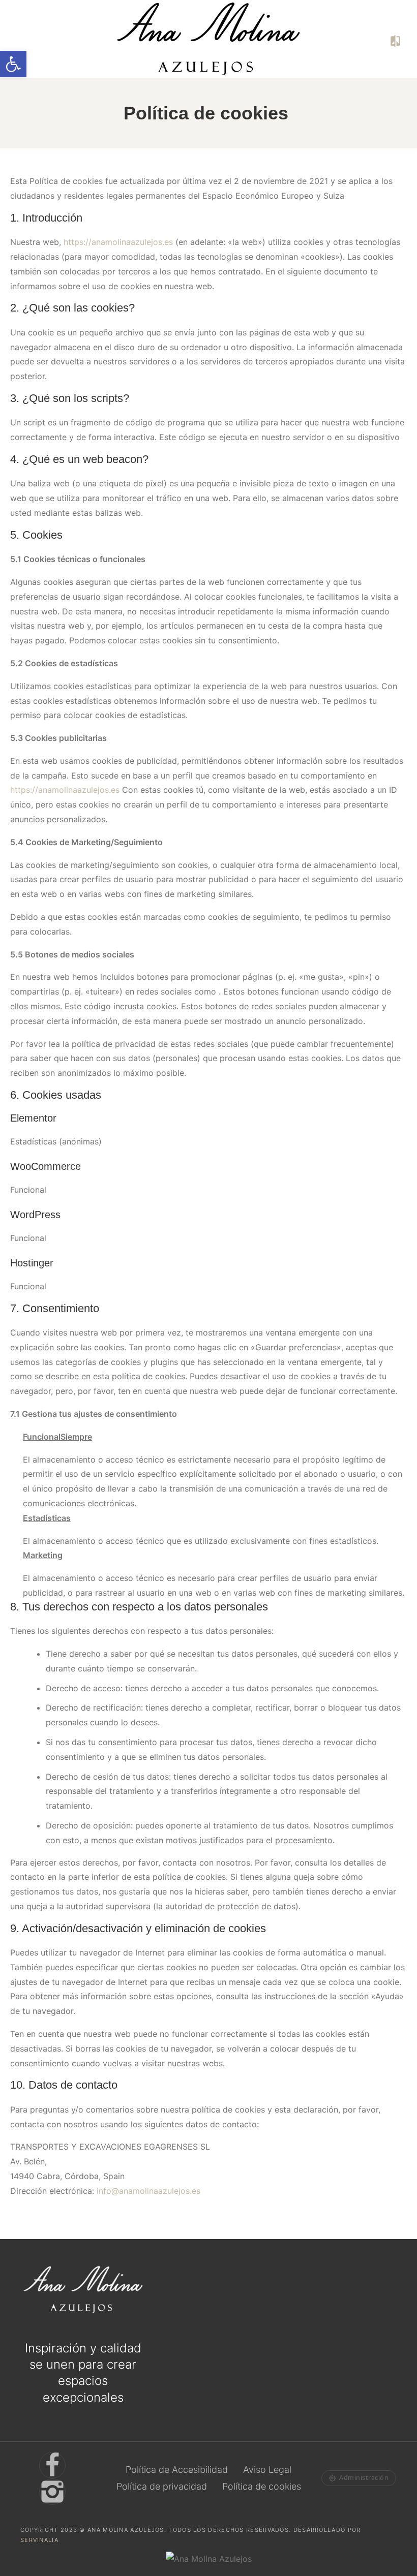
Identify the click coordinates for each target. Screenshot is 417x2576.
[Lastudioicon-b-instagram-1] (52, 2491)
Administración (364, 2478)
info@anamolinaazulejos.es (148, 2191)
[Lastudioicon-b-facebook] (52, 2465)
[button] (13, 64)
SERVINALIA (39, 2539)
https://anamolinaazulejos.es (118, 242)
